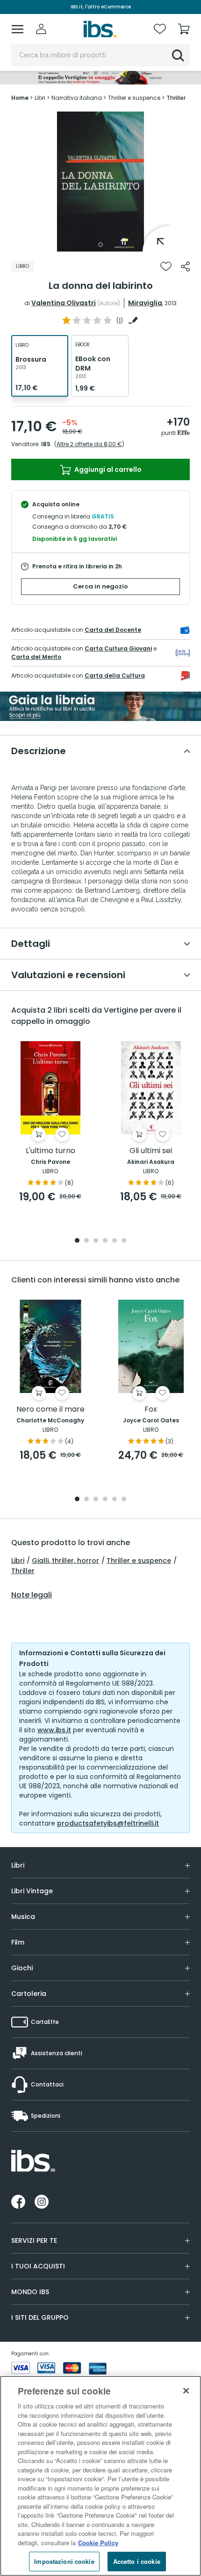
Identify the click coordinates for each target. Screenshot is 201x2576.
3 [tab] (96, 1241)
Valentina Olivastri (64, 303)
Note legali (32, 1595)
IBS (46, 444)
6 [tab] (124, 1241)
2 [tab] (86, 1241)
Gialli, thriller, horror (65, 1561)
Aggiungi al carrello (107, 469)
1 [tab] (100, 245)
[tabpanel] (100, 182)
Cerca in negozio (100, 586)
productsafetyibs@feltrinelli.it (108, 1823)
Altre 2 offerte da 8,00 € (89, 444)
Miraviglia (145, 303)
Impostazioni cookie (64, 2561)
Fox (151, 1410)
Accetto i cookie (137, 2561)
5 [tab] (115, 1241)
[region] (100, 2476)
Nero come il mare (50, 1410)
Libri (18, 1561)
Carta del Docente (113, 630)
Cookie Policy (98, 2543)
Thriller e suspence (139, 1561)
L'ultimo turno (50, 1151)
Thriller (23, 1571)
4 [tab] (105, 1241)
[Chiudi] (186, 2391)
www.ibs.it (54, 1730)
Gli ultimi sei (151, 1151)
